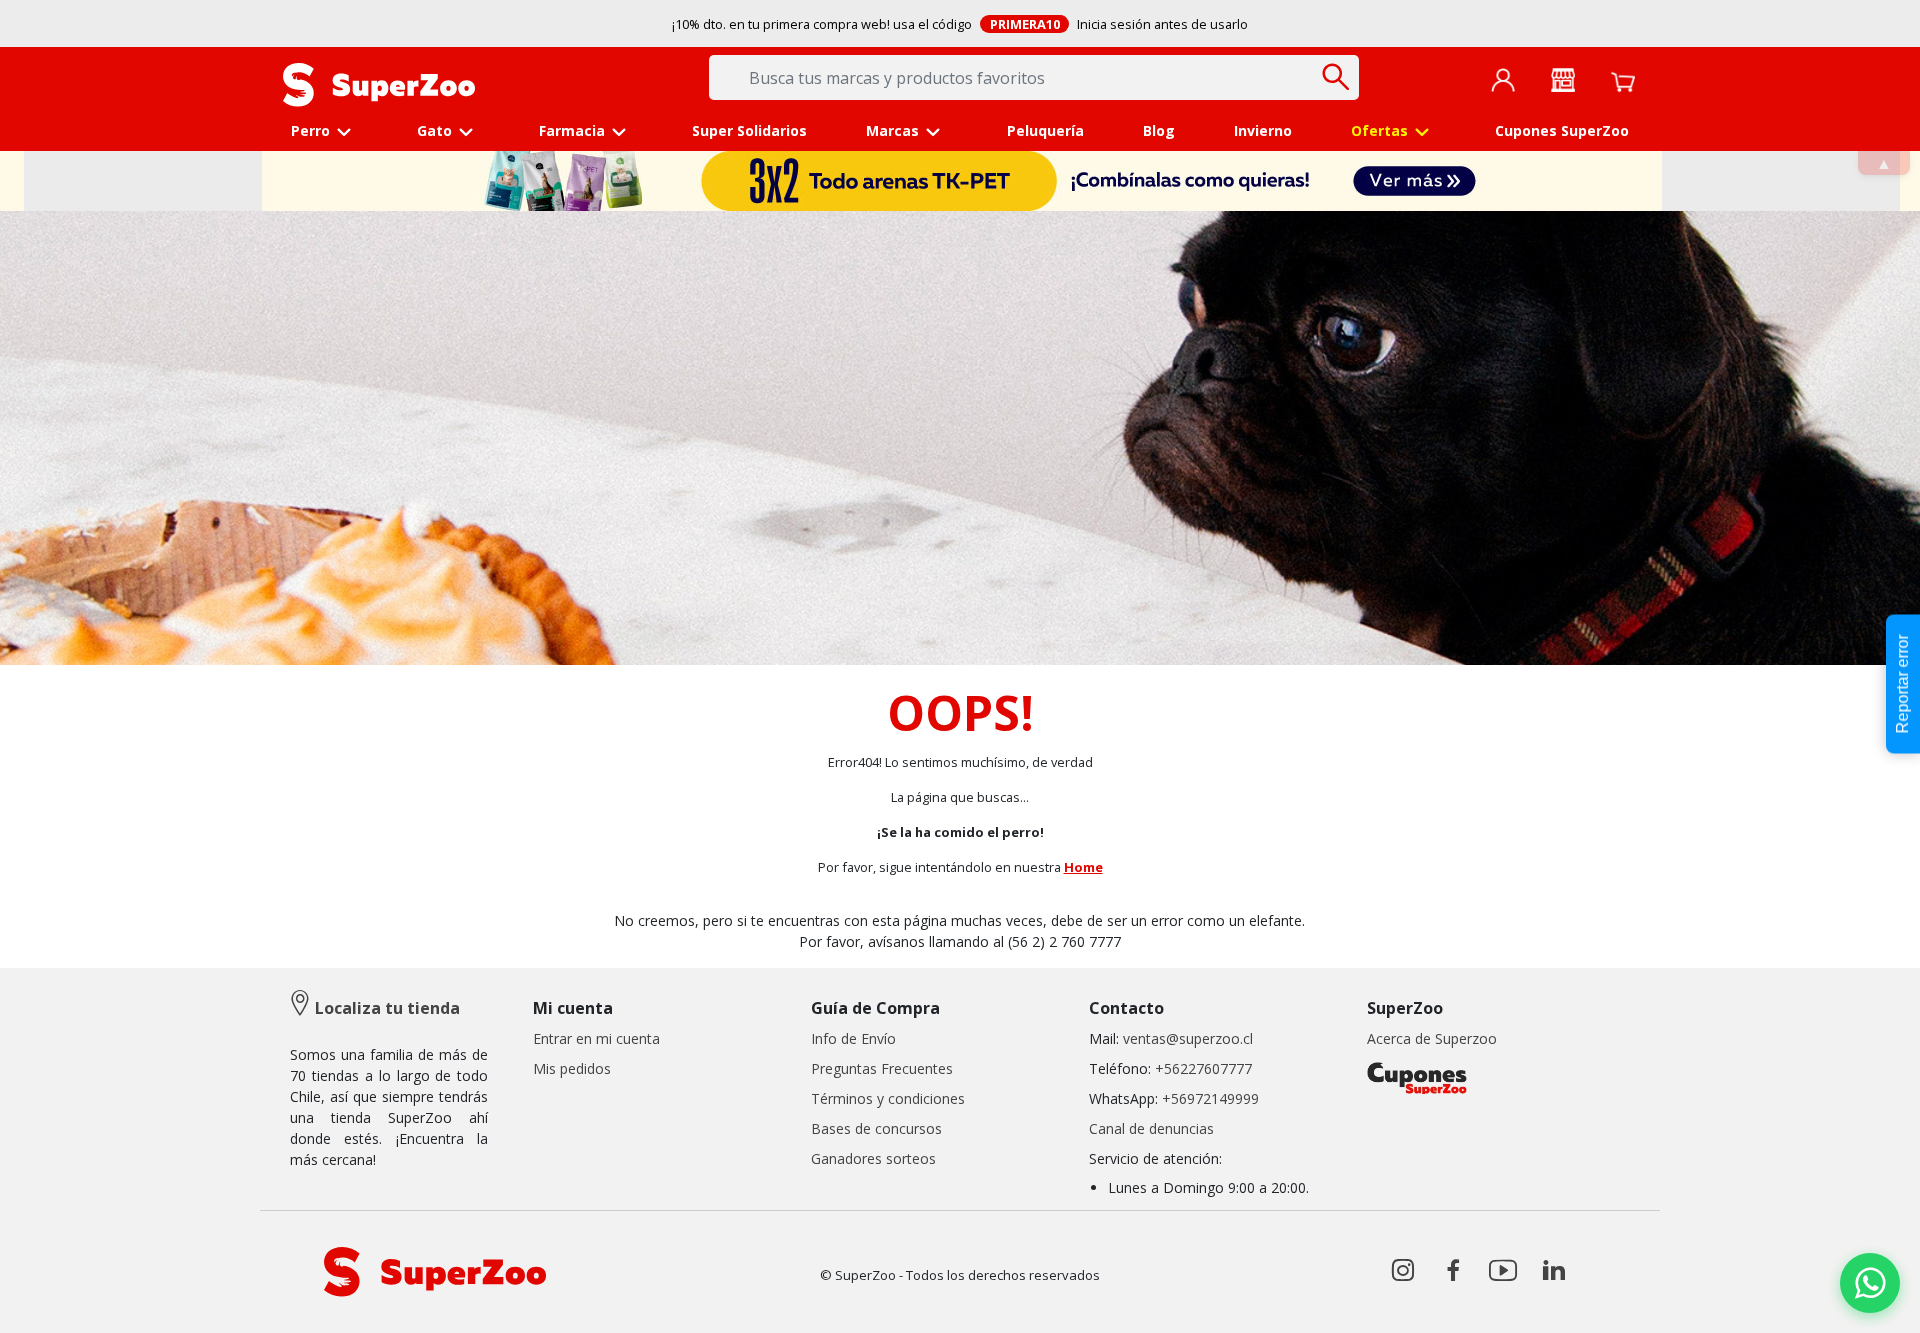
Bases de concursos (876, 1128)
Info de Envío (853, 1038)
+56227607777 (1203, 1068)
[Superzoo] (379, 83)
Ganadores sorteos (873, 1158)
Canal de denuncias (1151, 1128)
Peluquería (1045, 130)
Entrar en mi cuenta (596, 1038)
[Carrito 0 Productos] (1623, 80)
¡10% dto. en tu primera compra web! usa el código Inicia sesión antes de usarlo (960, 24)
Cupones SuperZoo (1562, 130)
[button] (1503, 79)
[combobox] (1034, 77)
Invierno (1263, 130)
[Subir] (58, 1300)
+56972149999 (1210, 1098)
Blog (1159, 130)
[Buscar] (1336, 76)
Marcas (892, 130)
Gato (434, 130)
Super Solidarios (749, 130)
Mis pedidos (572, 1068)
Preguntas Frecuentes (882, 1068)
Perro (310, 130)
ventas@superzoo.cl (1186, 1038)
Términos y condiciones (888, 1098)
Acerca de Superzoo (1432, 1038)
